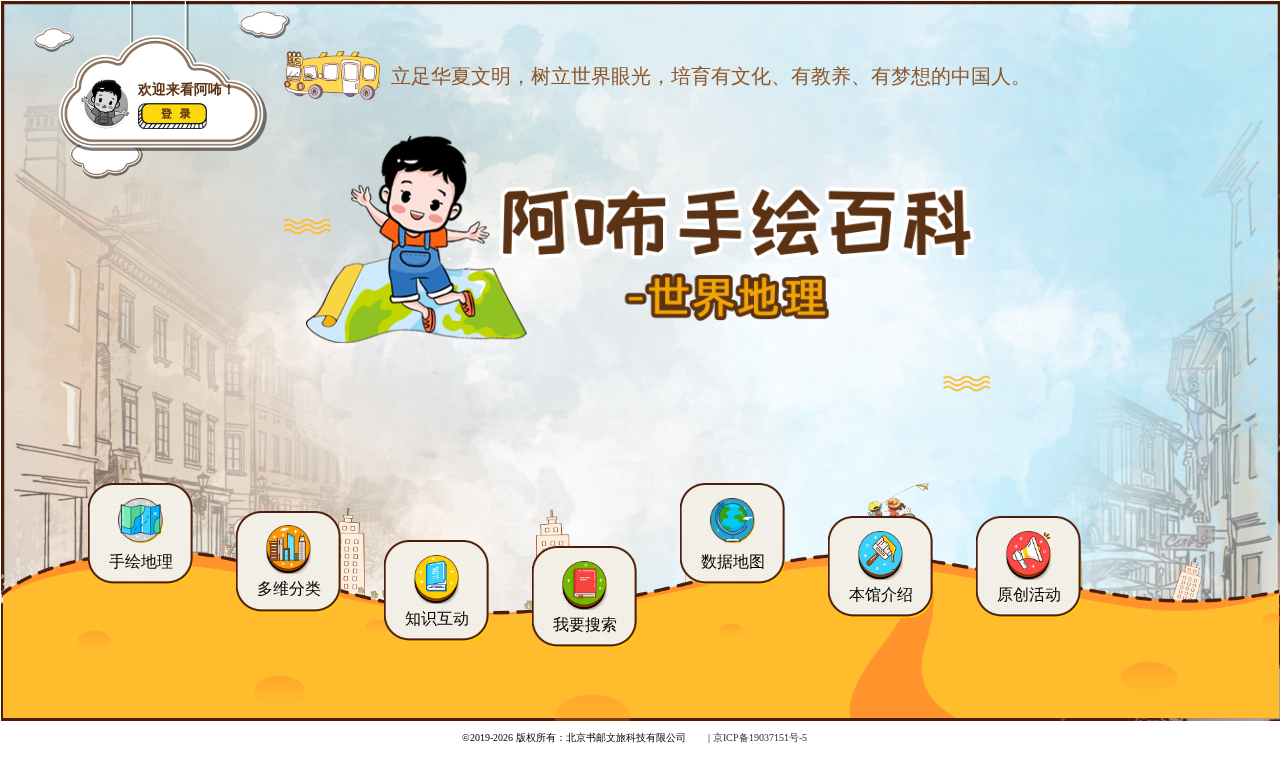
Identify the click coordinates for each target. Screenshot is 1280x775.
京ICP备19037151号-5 (760, 737)
